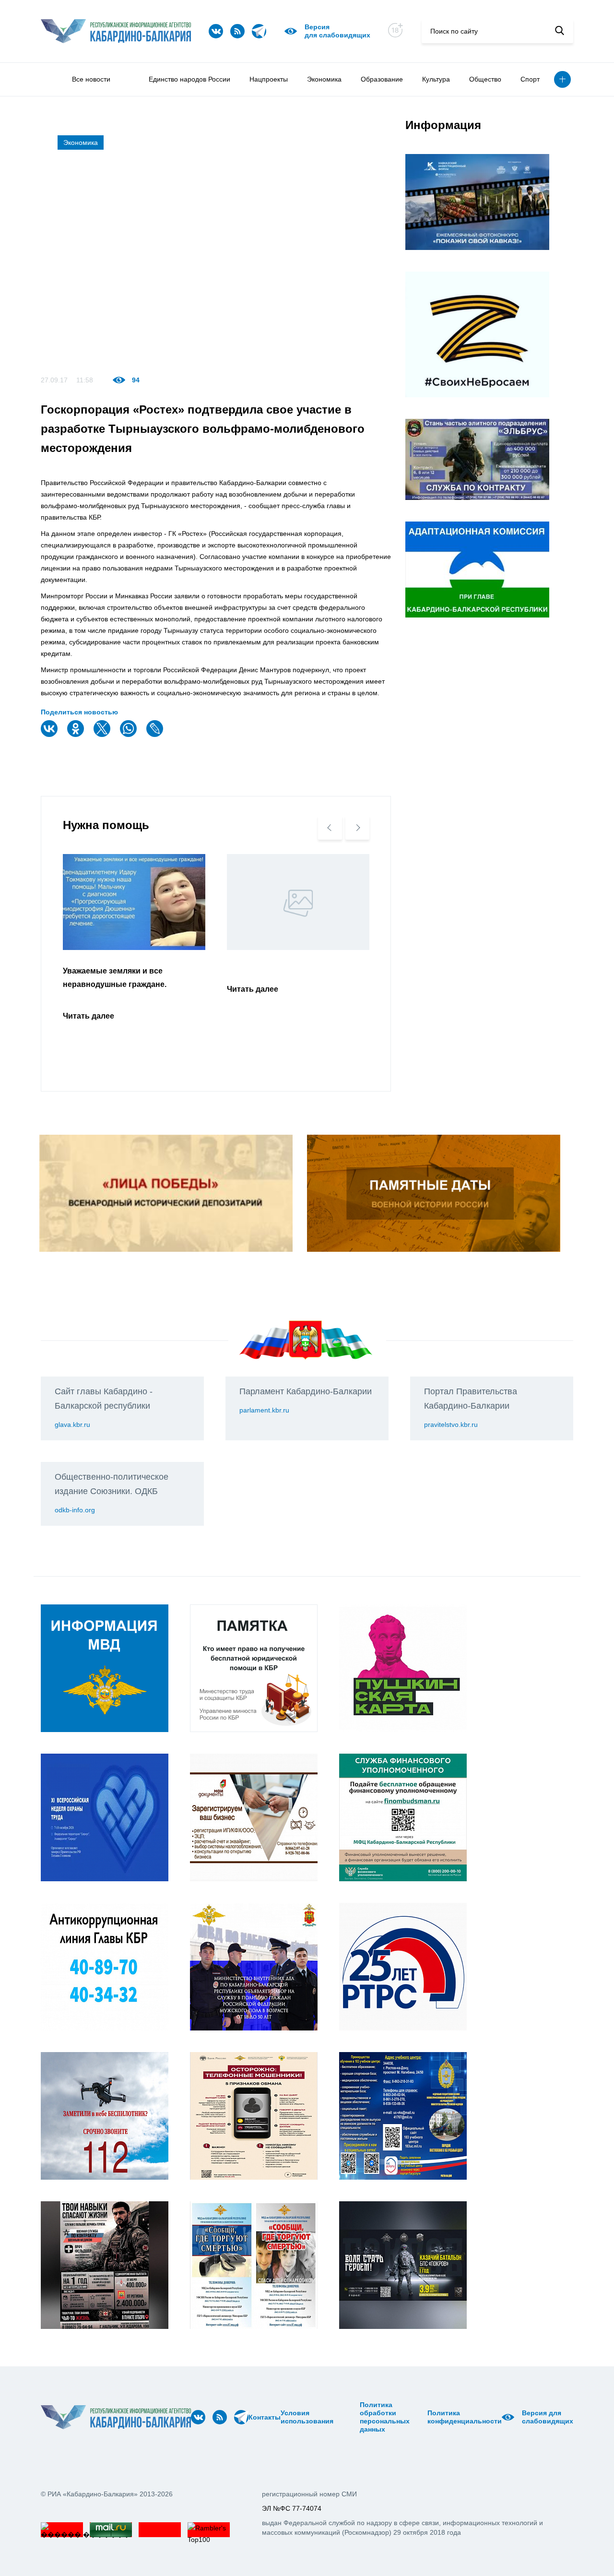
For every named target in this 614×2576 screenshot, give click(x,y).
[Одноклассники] (77, 735)
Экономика (324, 79)
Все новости (91, 79)
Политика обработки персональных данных (385, 2417)
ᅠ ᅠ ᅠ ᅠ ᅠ (337, 2417)
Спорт (530, 79)
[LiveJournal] (156, 735)
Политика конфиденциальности (465, 2417)
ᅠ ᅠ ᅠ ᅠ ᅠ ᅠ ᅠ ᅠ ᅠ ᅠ (349, 2417)
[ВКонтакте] (50, 735)
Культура (436, 79)
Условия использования (307, 2417)
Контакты (265, 2417)
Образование (382, 79)
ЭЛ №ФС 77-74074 (292, 2508)
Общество (485, 79)
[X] (103, 735)
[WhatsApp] (130, 735)
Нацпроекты (269, 79)
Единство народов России (189, 79)
